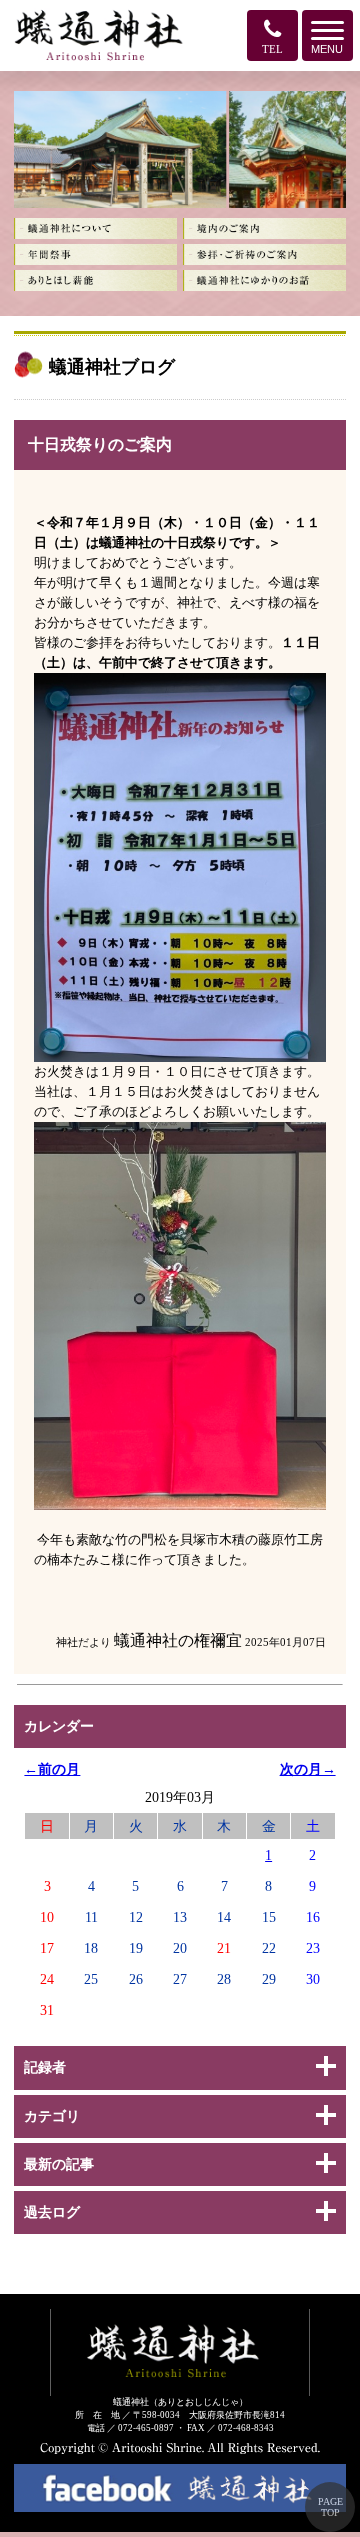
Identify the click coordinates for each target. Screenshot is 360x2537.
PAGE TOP (330, 2507)
